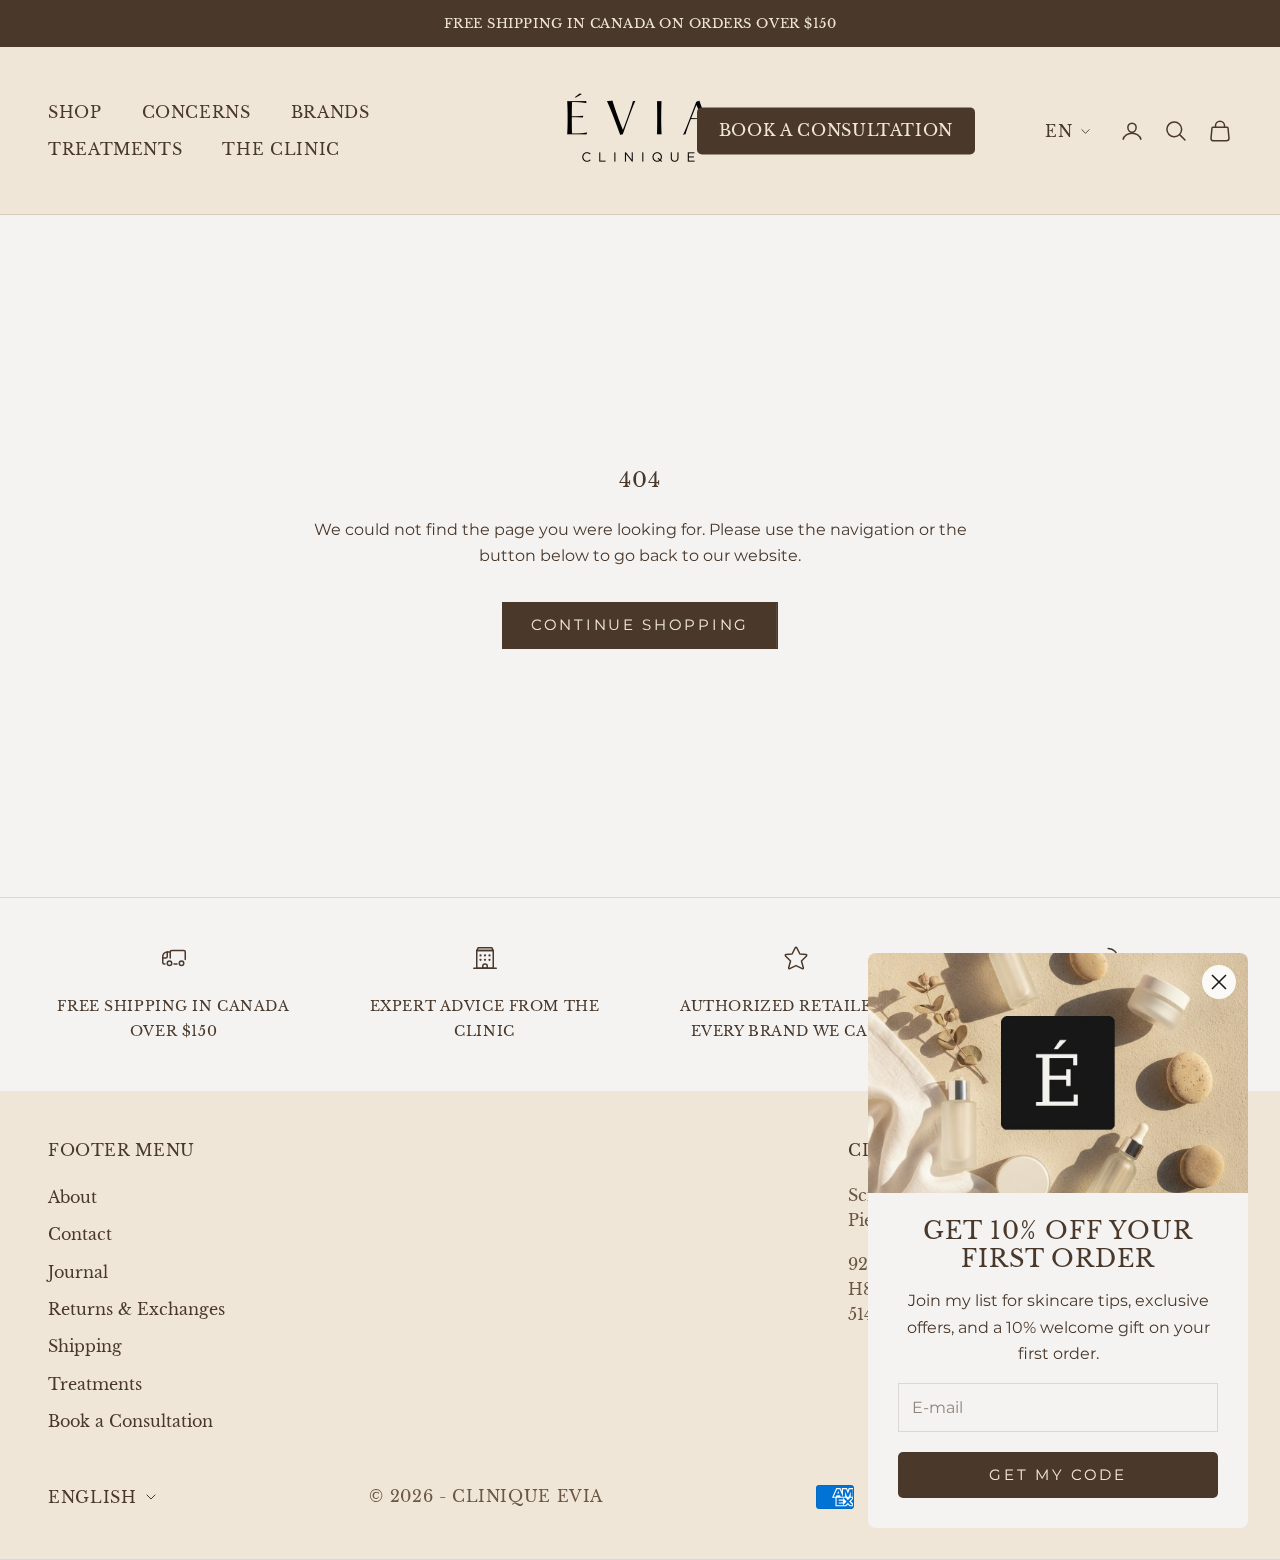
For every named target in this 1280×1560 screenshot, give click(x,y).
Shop (75, 112)
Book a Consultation (130, 1421)
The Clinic (280, 149)
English (1067, 131)
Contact (80, 1234)
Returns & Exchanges (136, 1309)
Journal (78, 1272)
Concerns (196, 112)
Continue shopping (640, 624)
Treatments (115, 149)
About (72, 1197)
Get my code (1058, 1474)
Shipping (85, 1346)
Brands (330, 112)
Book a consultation (836, 130)
